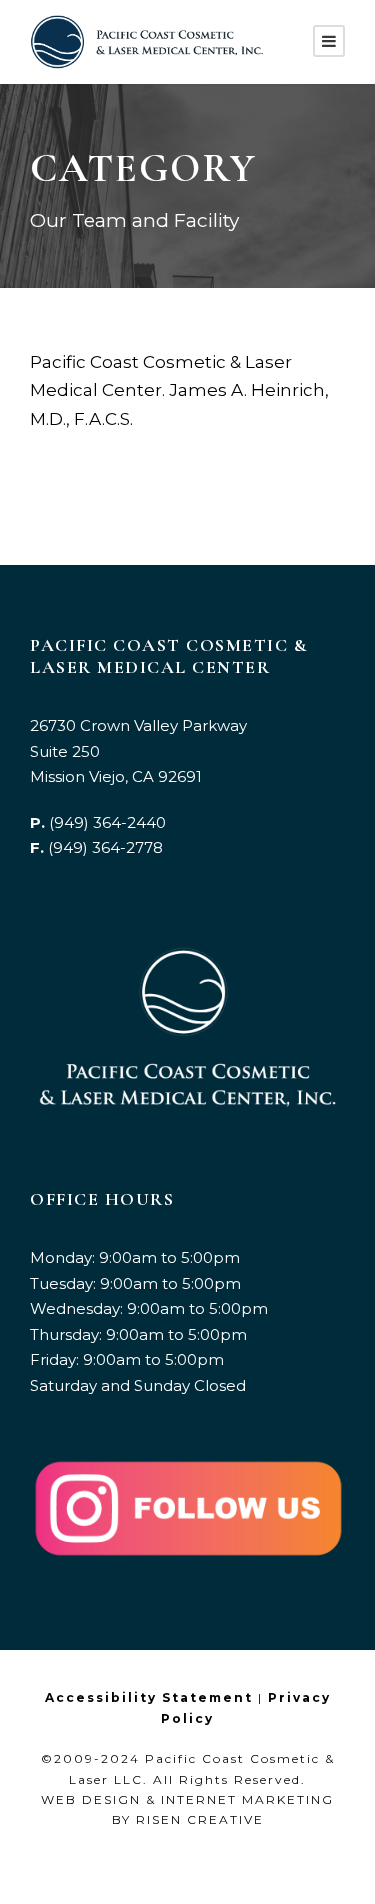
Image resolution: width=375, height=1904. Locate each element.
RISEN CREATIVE (200, 1819)
